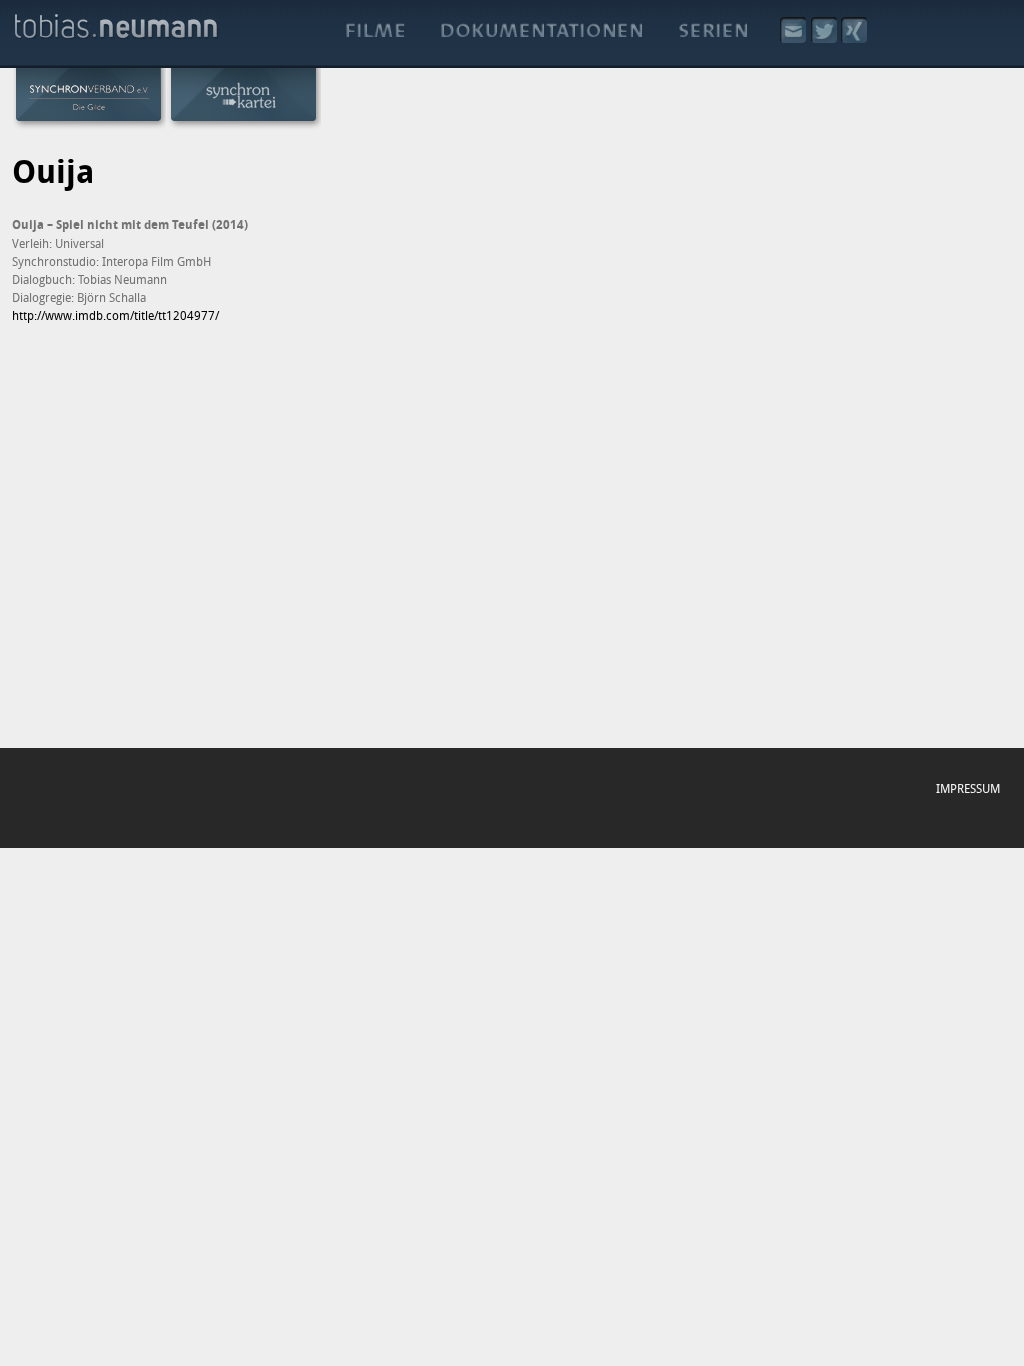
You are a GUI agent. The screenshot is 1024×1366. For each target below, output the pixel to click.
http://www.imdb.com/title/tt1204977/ (115, 315)
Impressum (968, 788)
